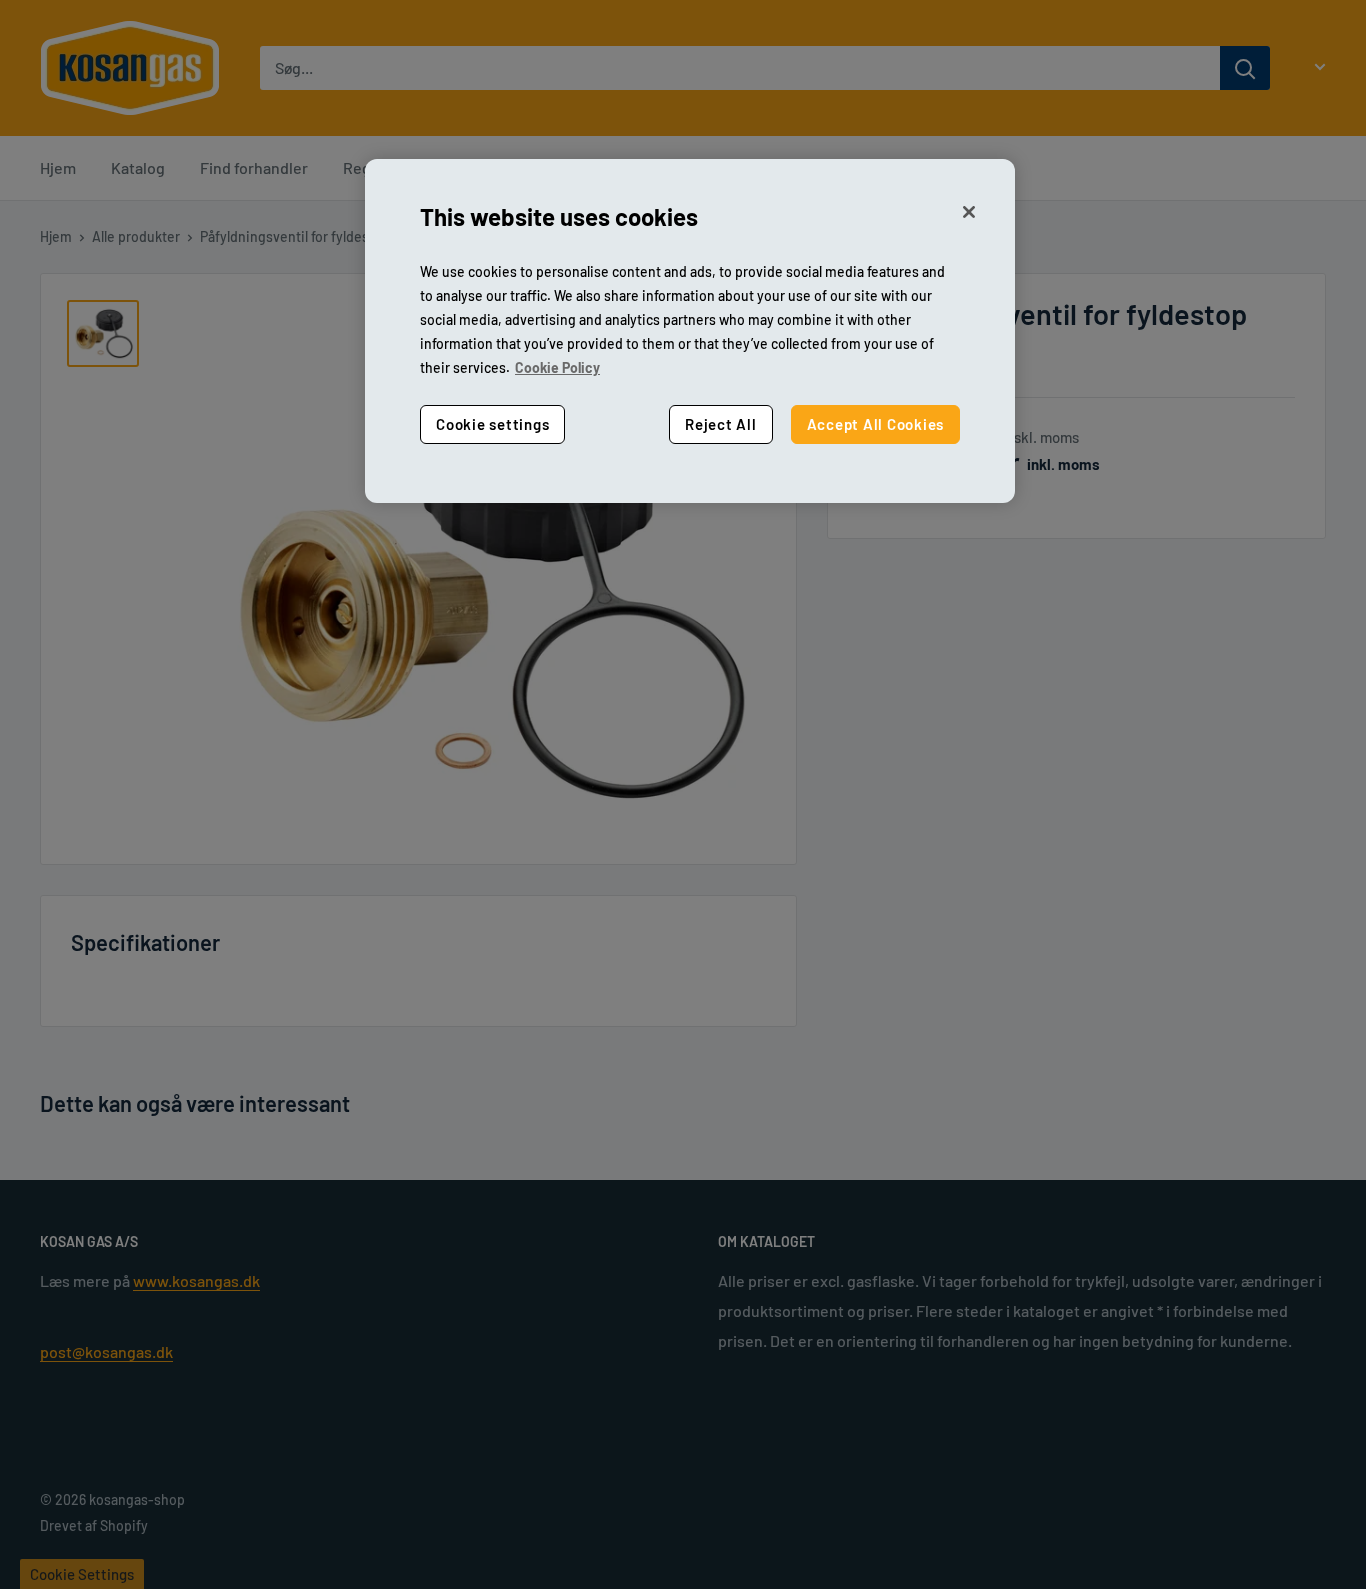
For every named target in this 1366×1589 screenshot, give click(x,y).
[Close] (969, 212)
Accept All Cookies (876, 424)
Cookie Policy (557, 367)
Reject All (721, 424)
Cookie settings (492, 424)
